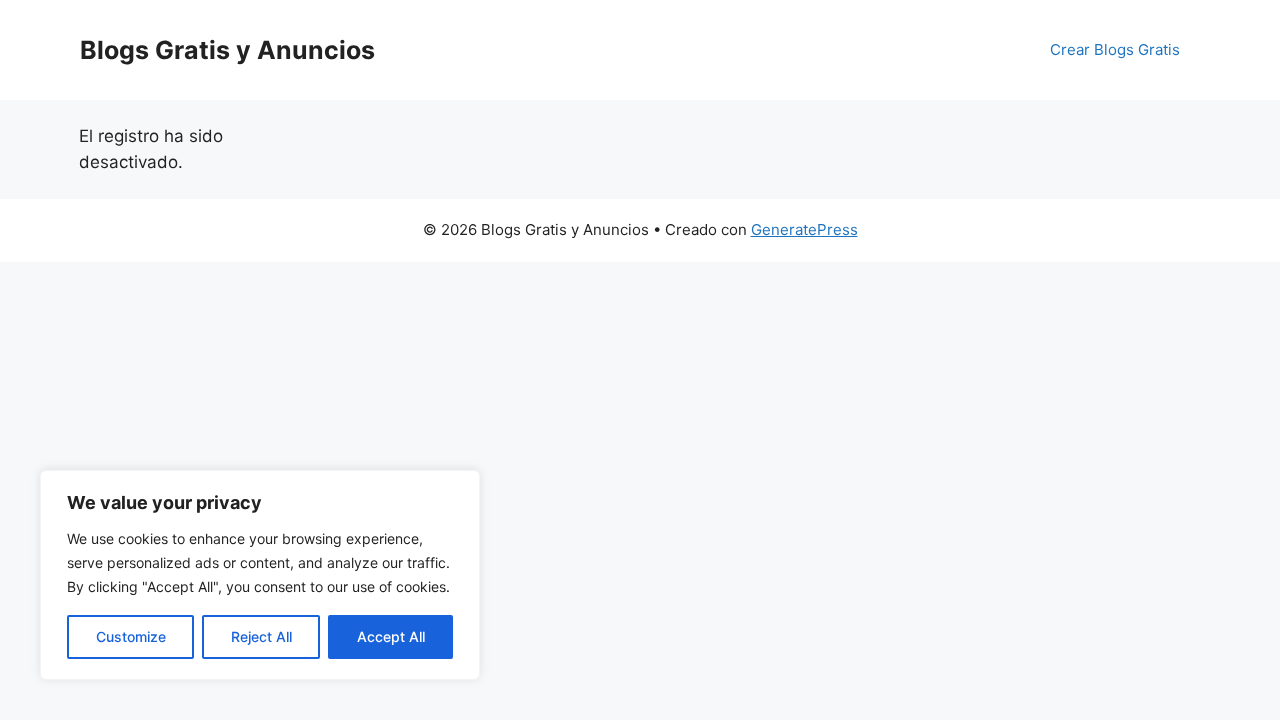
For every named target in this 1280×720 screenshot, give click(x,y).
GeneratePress (804, 229)
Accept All (391, 636)
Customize (131, 636)
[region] (260, 575)
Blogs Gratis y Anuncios (227, 50)
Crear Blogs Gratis (1115, 49)
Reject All (261, 636)
